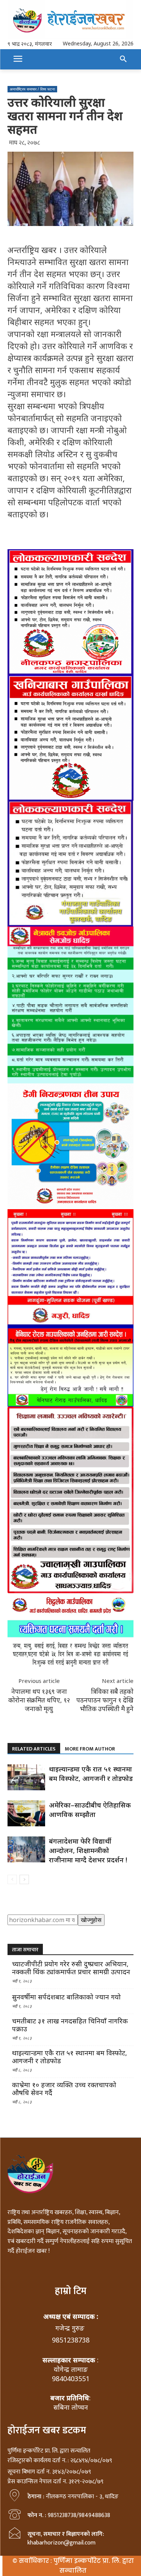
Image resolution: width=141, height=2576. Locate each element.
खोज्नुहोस (91, 1920)
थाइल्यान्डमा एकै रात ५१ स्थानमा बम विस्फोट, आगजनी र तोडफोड (91, 1774)
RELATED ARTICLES (34, 1749)
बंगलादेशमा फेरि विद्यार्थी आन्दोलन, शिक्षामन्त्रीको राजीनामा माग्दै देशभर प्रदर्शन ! (88, 1850)
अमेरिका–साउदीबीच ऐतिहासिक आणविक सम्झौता (90, 1810)
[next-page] (24, 1879)
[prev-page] (12, 1879)
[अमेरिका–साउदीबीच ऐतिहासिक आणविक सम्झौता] (26, 1813)
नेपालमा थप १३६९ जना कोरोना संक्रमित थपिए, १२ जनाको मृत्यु (39, 1700)
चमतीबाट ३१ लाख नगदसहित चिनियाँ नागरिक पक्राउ (70, 2025)
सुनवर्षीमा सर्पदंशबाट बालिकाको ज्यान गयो (66, 1997)
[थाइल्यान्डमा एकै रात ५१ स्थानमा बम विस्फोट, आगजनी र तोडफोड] (26, 1777)
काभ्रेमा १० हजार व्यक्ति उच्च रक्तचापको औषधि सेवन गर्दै (64, 2089)
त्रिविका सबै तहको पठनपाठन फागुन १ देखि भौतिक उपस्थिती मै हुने (105, 1700)
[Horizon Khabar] (70, 19)
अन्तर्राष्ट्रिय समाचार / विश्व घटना (32, 89)
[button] (123, 59)
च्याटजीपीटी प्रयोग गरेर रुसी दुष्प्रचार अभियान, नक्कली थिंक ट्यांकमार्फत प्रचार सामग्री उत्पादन (71, 1968)
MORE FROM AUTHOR (90, 1749)
